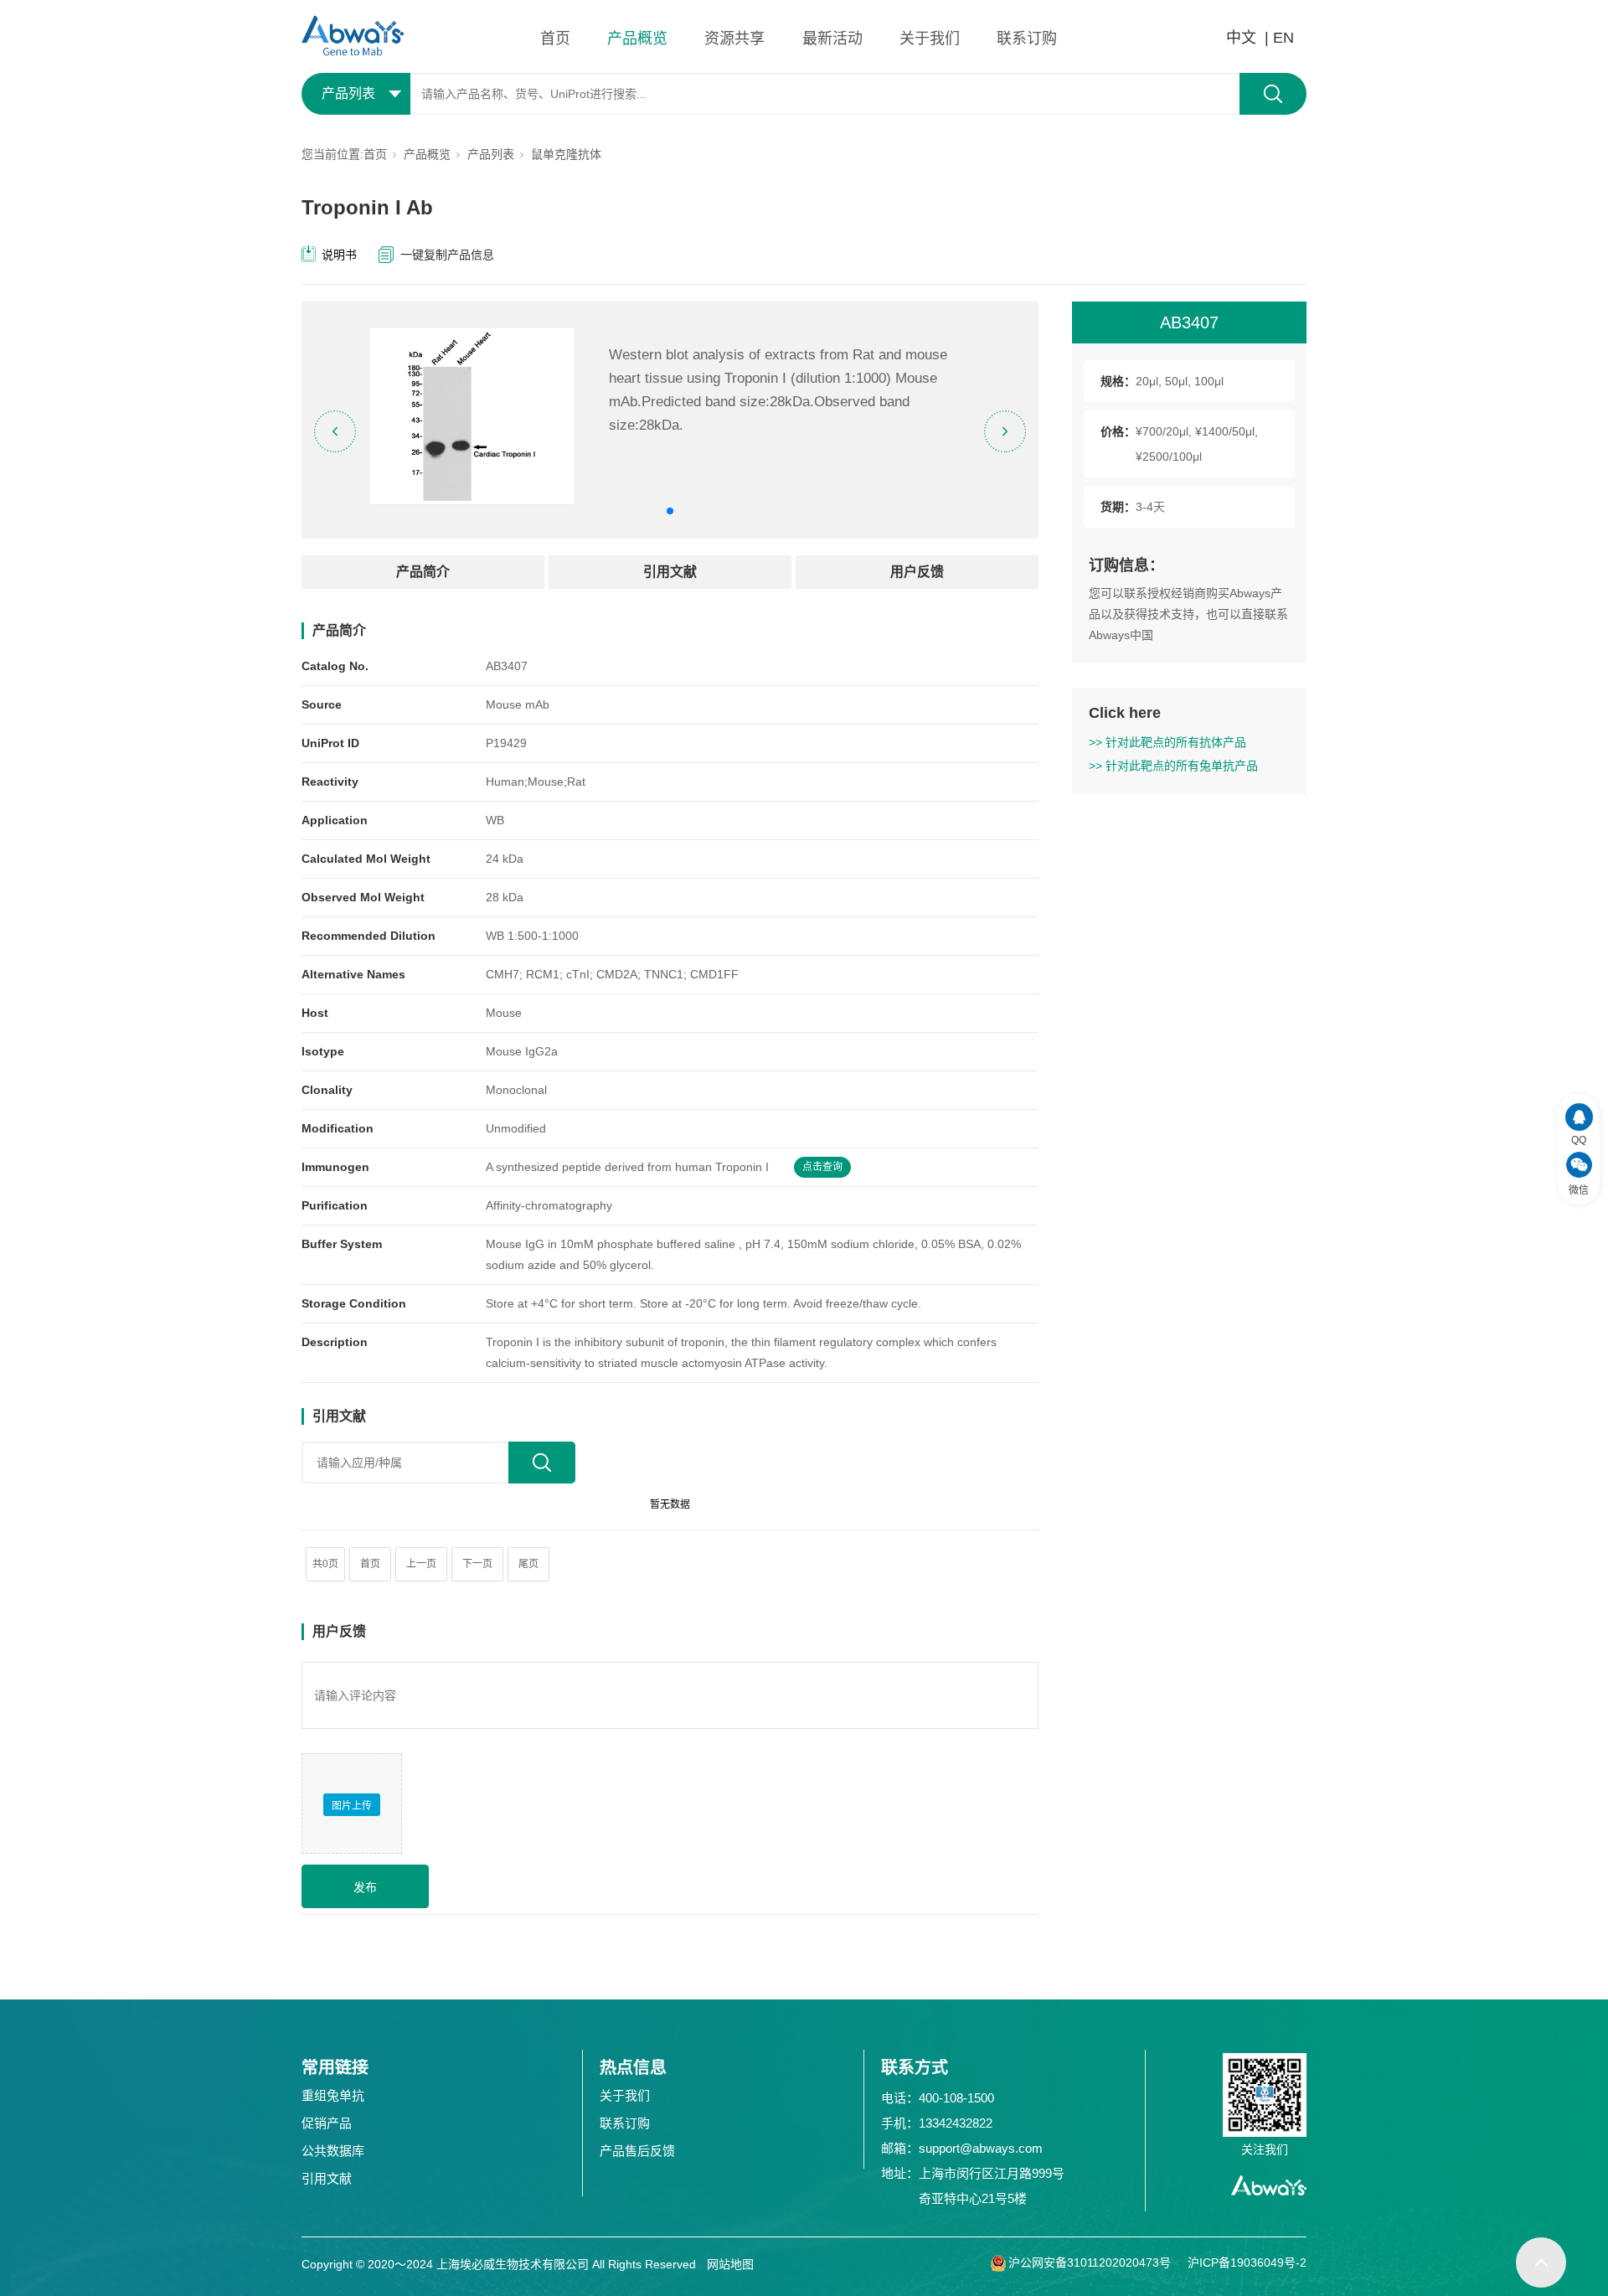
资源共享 (734, 39)
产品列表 (491, 154)
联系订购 (1027, 39)
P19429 (506, 743)
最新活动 (832, 39)
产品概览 (637, 39)
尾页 (528, 1564)
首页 (555, 39)
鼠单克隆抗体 (566, 154)
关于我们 (930, 39)
